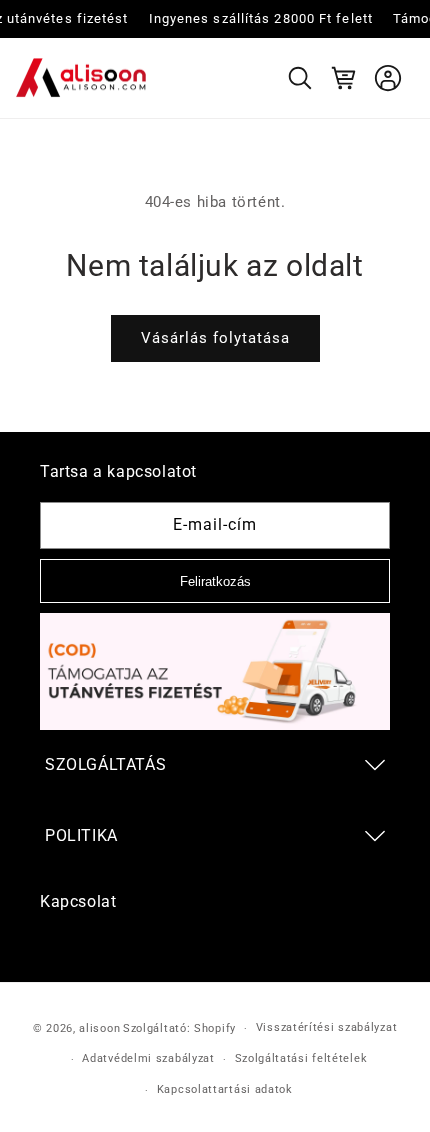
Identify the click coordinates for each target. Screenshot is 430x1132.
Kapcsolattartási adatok (225, 1089)
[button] (300, 78)
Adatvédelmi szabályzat (148, 1058)
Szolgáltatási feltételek (301, 1058)
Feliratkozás (215, 581)
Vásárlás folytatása (215, 338)
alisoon (99, 1028)
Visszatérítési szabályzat (327, 1027)
